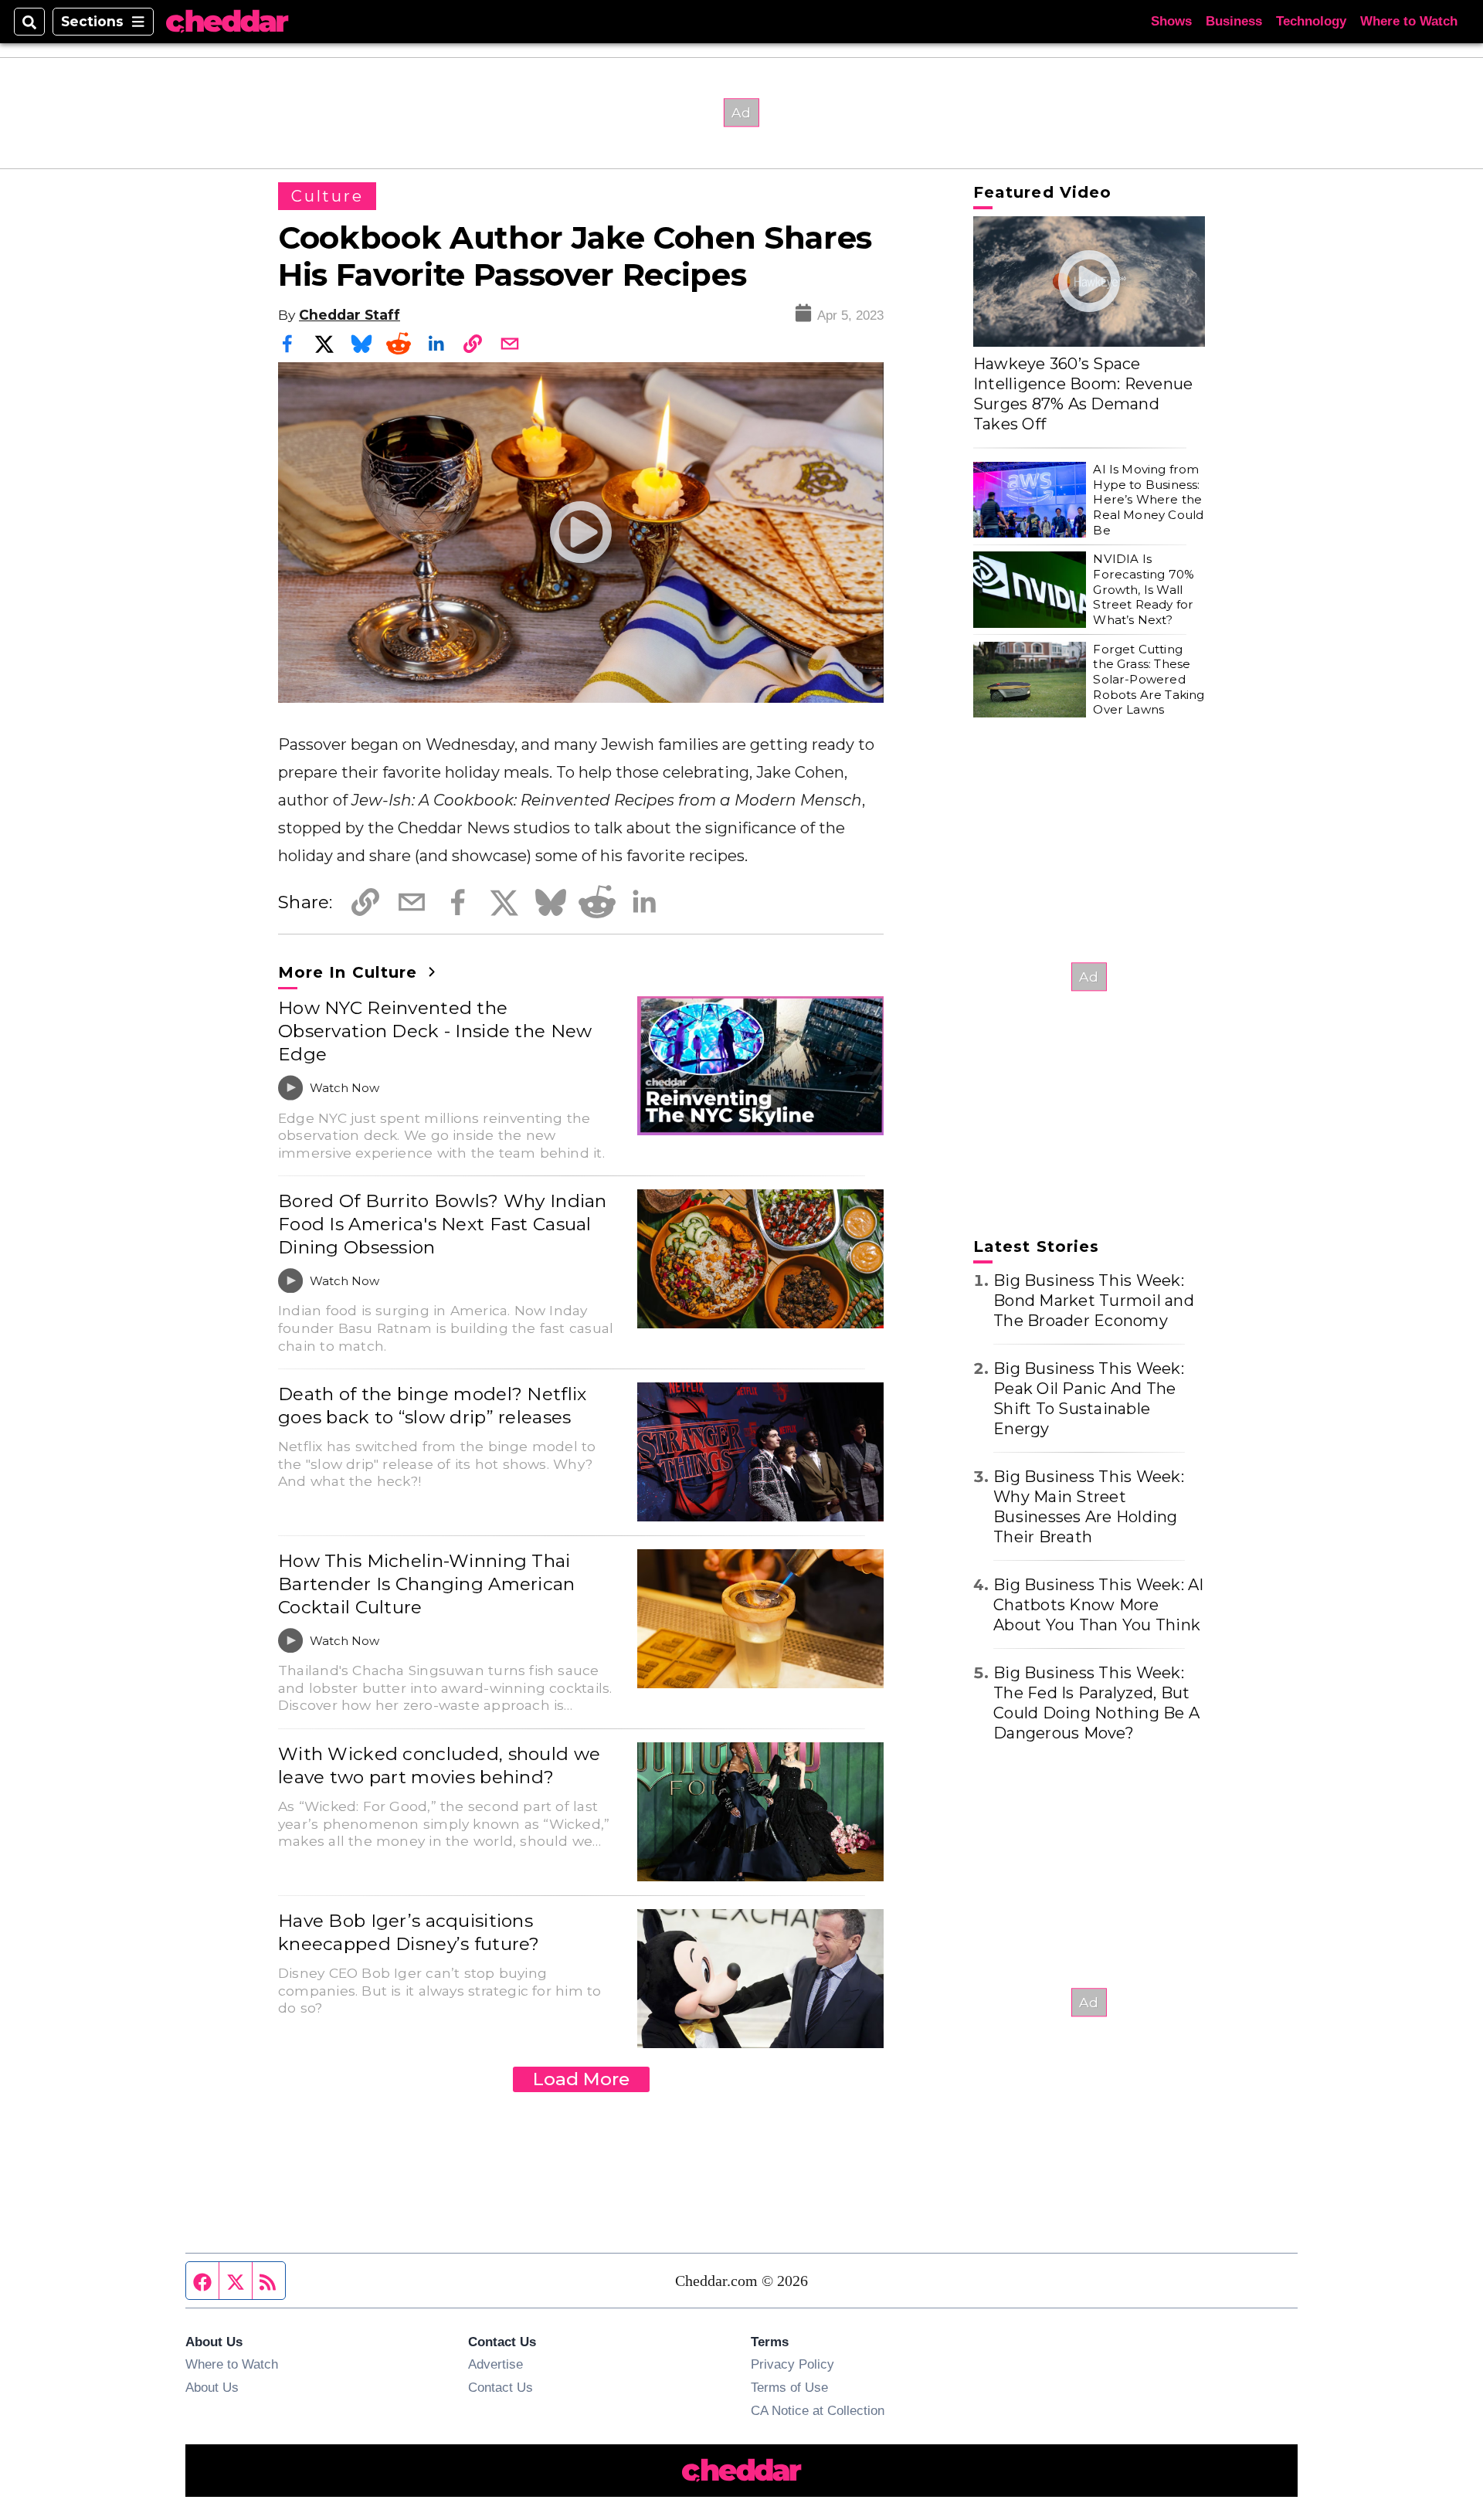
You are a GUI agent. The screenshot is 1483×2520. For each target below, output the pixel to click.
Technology (1311, 21)
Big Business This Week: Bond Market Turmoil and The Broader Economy (1094, 1301)
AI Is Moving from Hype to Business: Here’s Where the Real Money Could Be (1148, 500)
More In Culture (350, 972)
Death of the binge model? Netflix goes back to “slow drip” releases (433, 1406)
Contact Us (501, 2387)
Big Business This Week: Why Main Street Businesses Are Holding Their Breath (1089, 1507)
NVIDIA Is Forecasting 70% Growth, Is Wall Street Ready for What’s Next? (1144, 589)
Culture (327, 196)
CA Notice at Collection (818, 2410)
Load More (581, 2079)
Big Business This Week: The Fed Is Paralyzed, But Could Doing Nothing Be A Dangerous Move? (1096, 1703)
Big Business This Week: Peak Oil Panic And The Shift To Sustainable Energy (1089, 1399)
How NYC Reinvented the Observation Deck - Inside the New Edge (435, 1031)
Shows (1171, 21)
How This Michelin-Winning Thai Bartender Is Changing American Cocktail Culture (427, 1584)
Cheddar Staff (350, 315)
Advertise (495, 2364)
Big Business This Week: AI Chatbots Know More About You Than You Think (1099, 1605)
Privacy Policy (792, 2364)
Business (1234, 21)
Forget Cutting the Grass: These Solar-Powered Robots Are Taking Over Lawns (1149, 680)
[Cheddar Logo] (227, 22)
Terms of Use (789, 2387)
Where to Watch (1409, 21)
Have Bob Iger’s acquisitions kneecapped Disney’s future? (409, 1932)
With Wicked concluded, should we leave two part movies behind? (439, 1765)
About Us (212, 2387)
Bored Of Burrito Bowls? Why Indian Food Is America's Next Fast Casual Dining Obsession (443, 1224)
